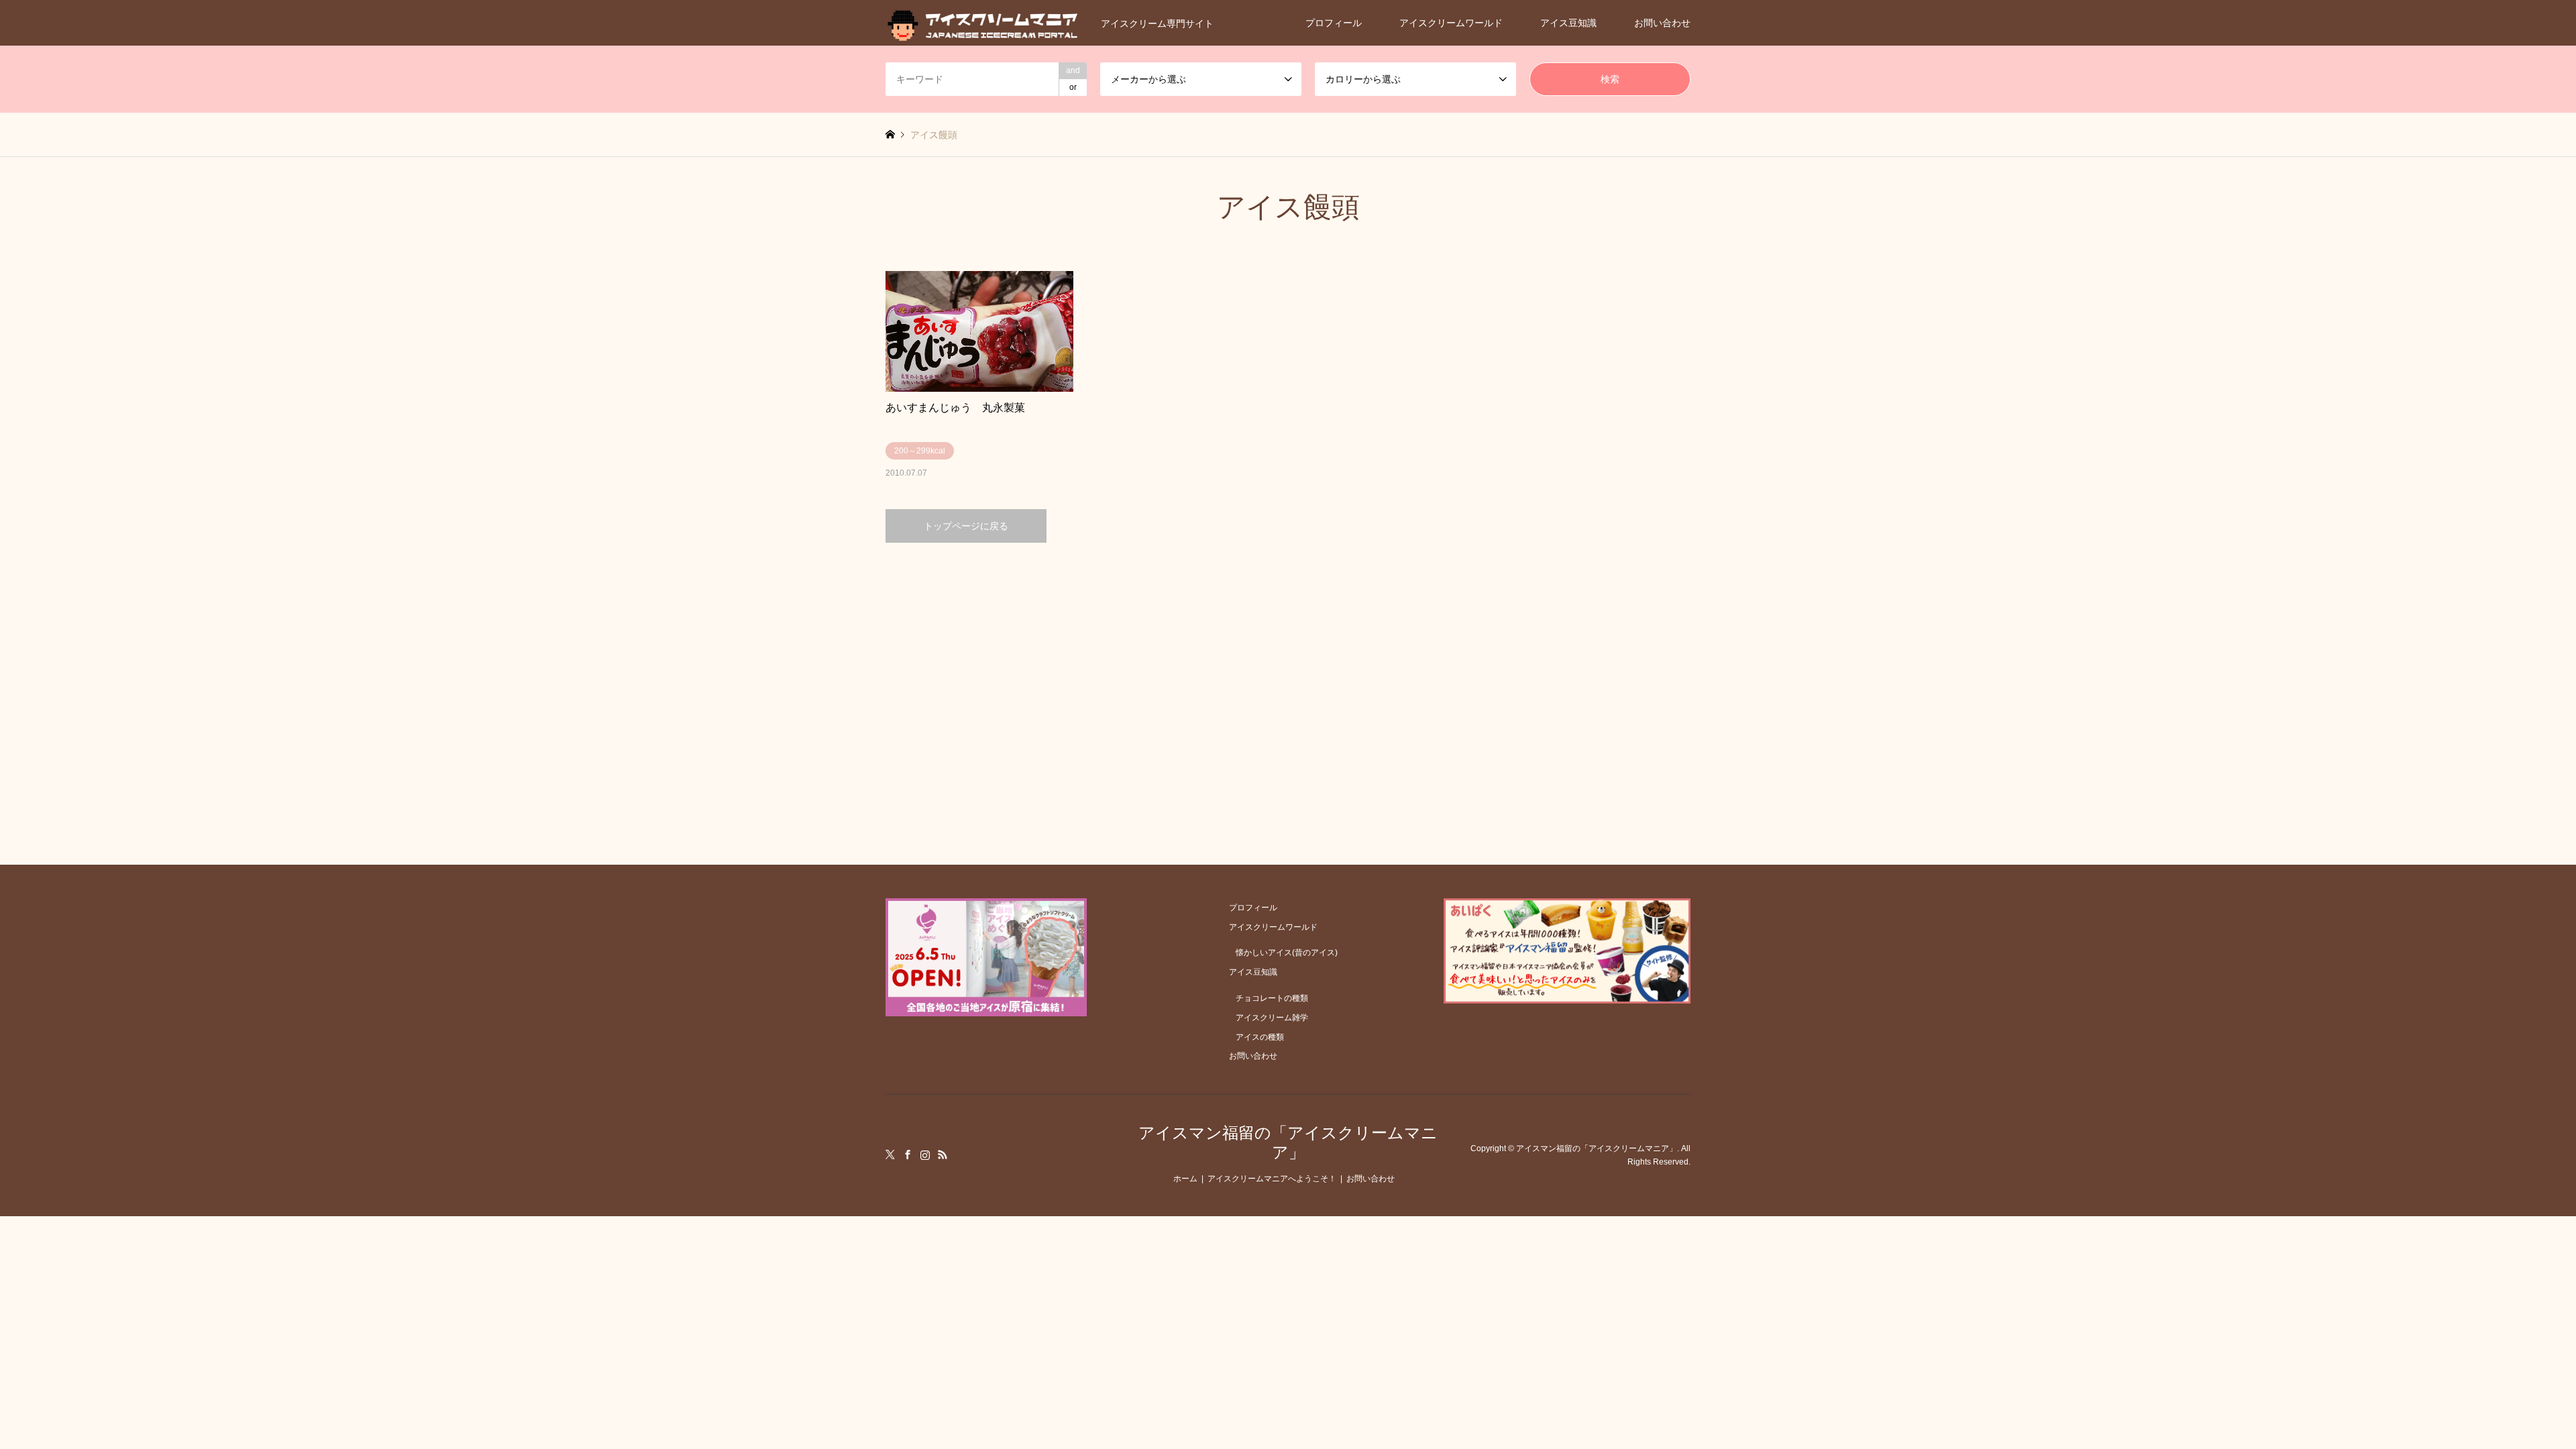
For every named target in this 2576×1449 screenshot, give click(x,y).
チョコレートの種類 (1272, 998)
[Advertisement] (1288, 670)
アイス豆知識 (1568, 23)
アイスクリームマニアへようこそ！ (1272, 1179)
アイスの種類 (1260, 1037)
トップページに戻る (966, 526)
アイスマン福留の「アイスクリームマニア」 (1288, 1142)
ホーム (1185, 1179)
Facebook (908, 1155)
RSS (943, 1155)
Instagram (925, 1155)
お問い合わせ (1662, 23)
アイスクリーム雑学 (1272, 1018)
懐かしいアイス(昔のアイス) (1287, 953)
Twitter (890, 1155)
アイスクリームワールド (1451, 23)
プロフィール (1334, 23)
